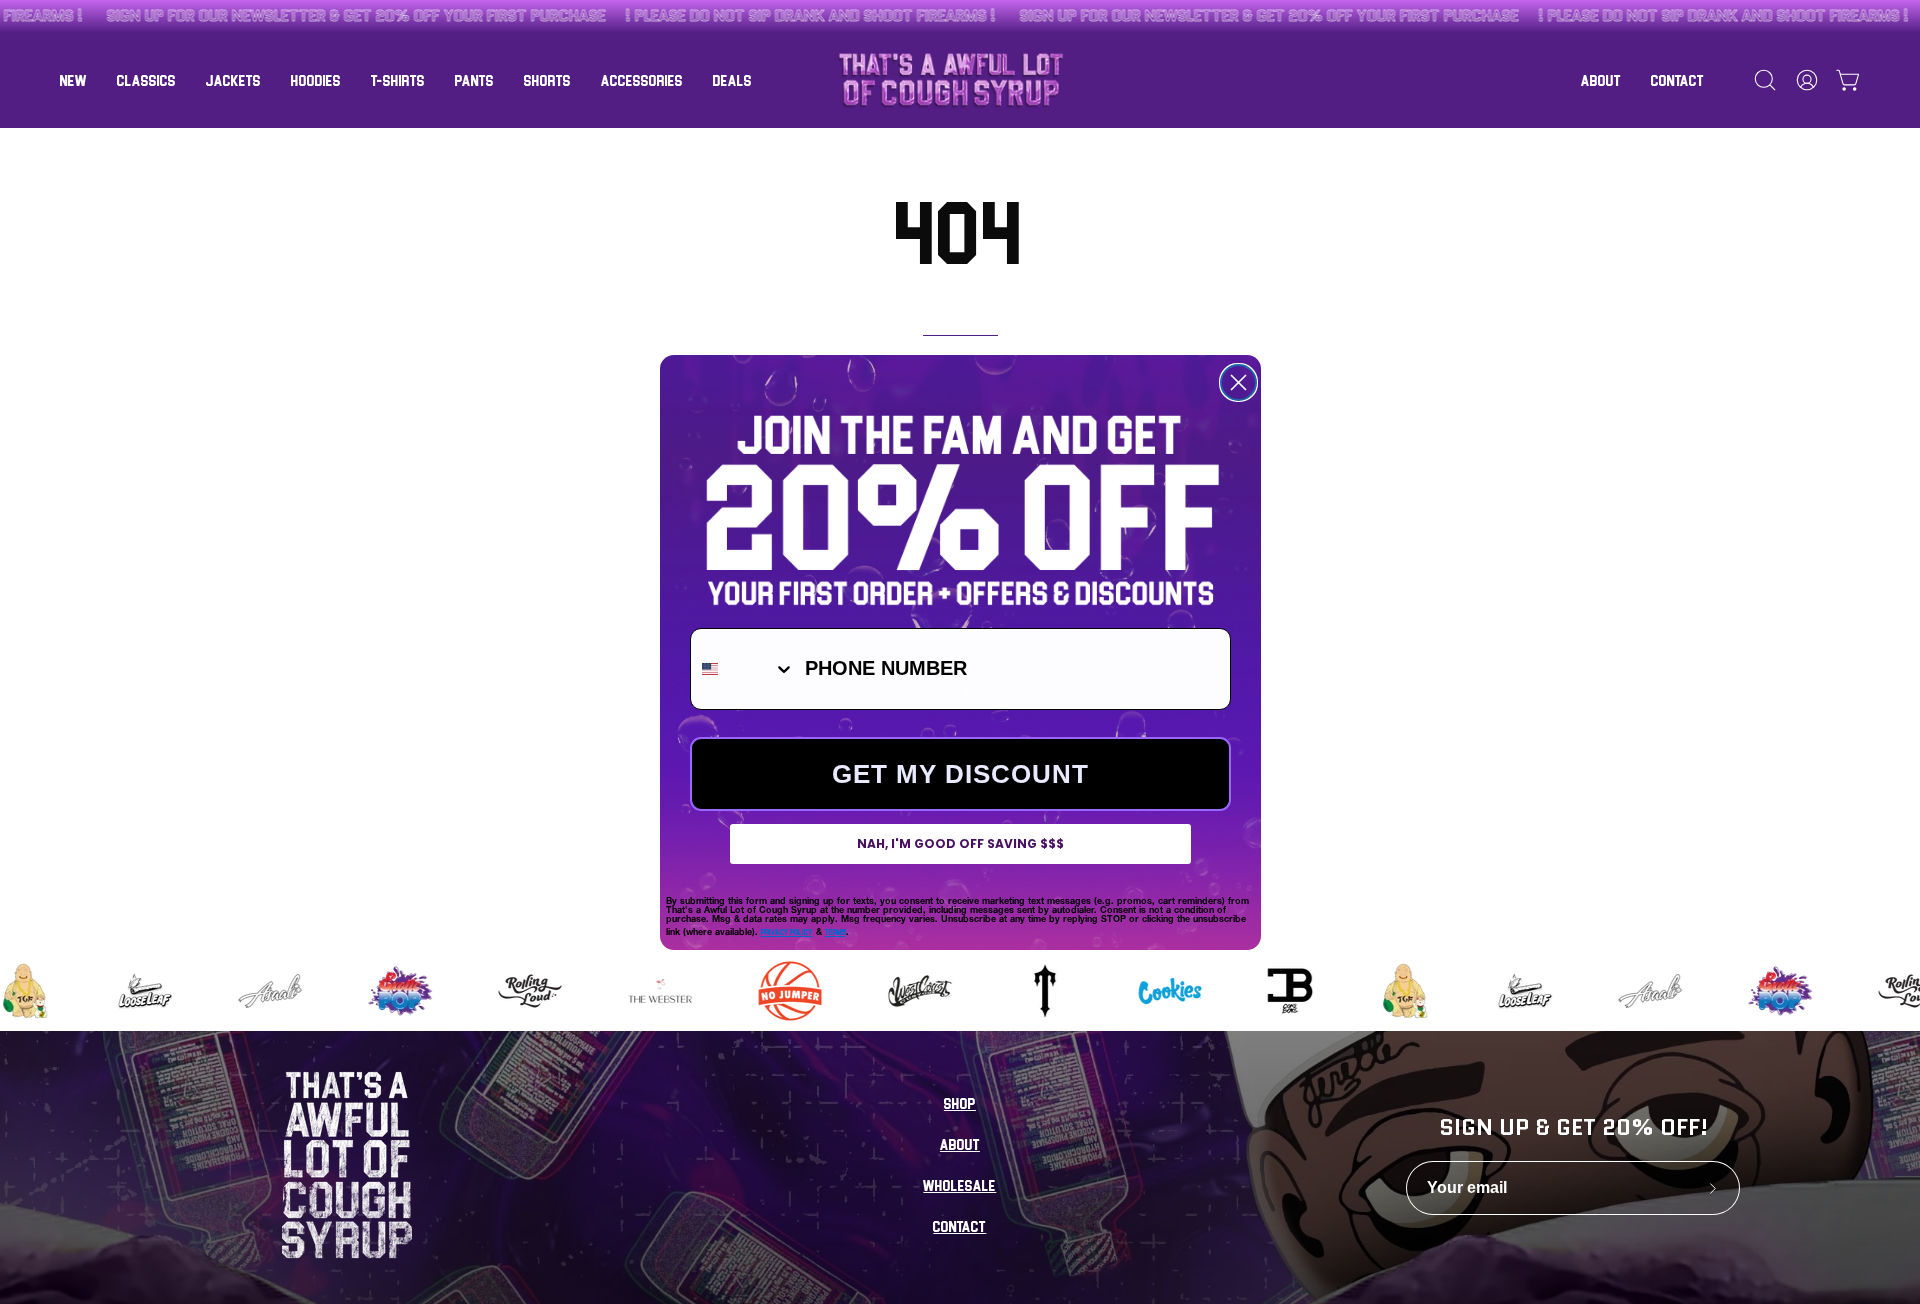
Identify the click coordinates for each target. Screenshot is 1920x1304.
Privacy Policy (787, 931)
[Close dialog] (1238, 382)
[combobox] (743, 669)
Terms (835, 931)
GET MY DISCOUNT (960, 774)
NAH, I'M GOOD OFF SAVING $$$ (960, 843)
